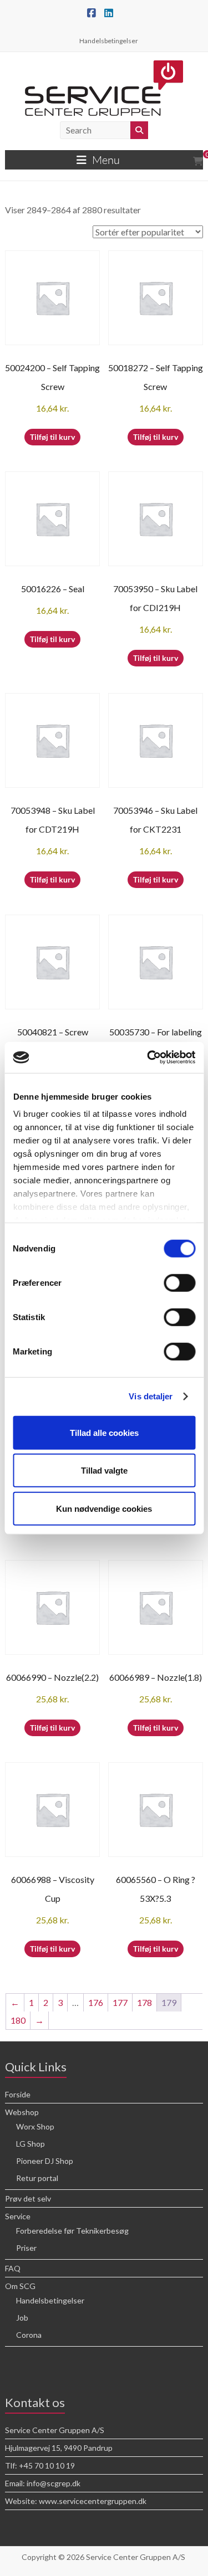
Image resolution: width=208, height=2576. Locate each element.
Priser (26, 2248)
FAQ (13, 2268)
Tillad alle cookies (104, 1432)
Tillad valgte (104, 1471)
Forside (18, 2094)
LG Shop (31, 2144)
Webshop (22, 2112)
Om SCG (20, 2286)
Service (18, 2216)
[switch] (179, 1282)
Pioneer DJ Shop (45, 2161)
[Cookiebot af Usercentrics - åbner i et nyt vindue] (148, 1058)
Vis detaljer (151, 1396)
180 (18, 2020)
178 (144, 2002)
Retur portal (37, 2178)
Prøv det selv (28, 2198)
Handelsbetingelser (109, 41)
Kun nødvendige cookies (104, 1508)
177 (120, 2002)
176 (96, 2002)
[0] (198, 161)
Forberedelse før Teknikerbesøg (72, 2231)
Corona (29, 2335)
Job (22, 2318)
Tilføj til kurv (52, 437)
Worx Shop (35, 2126)
